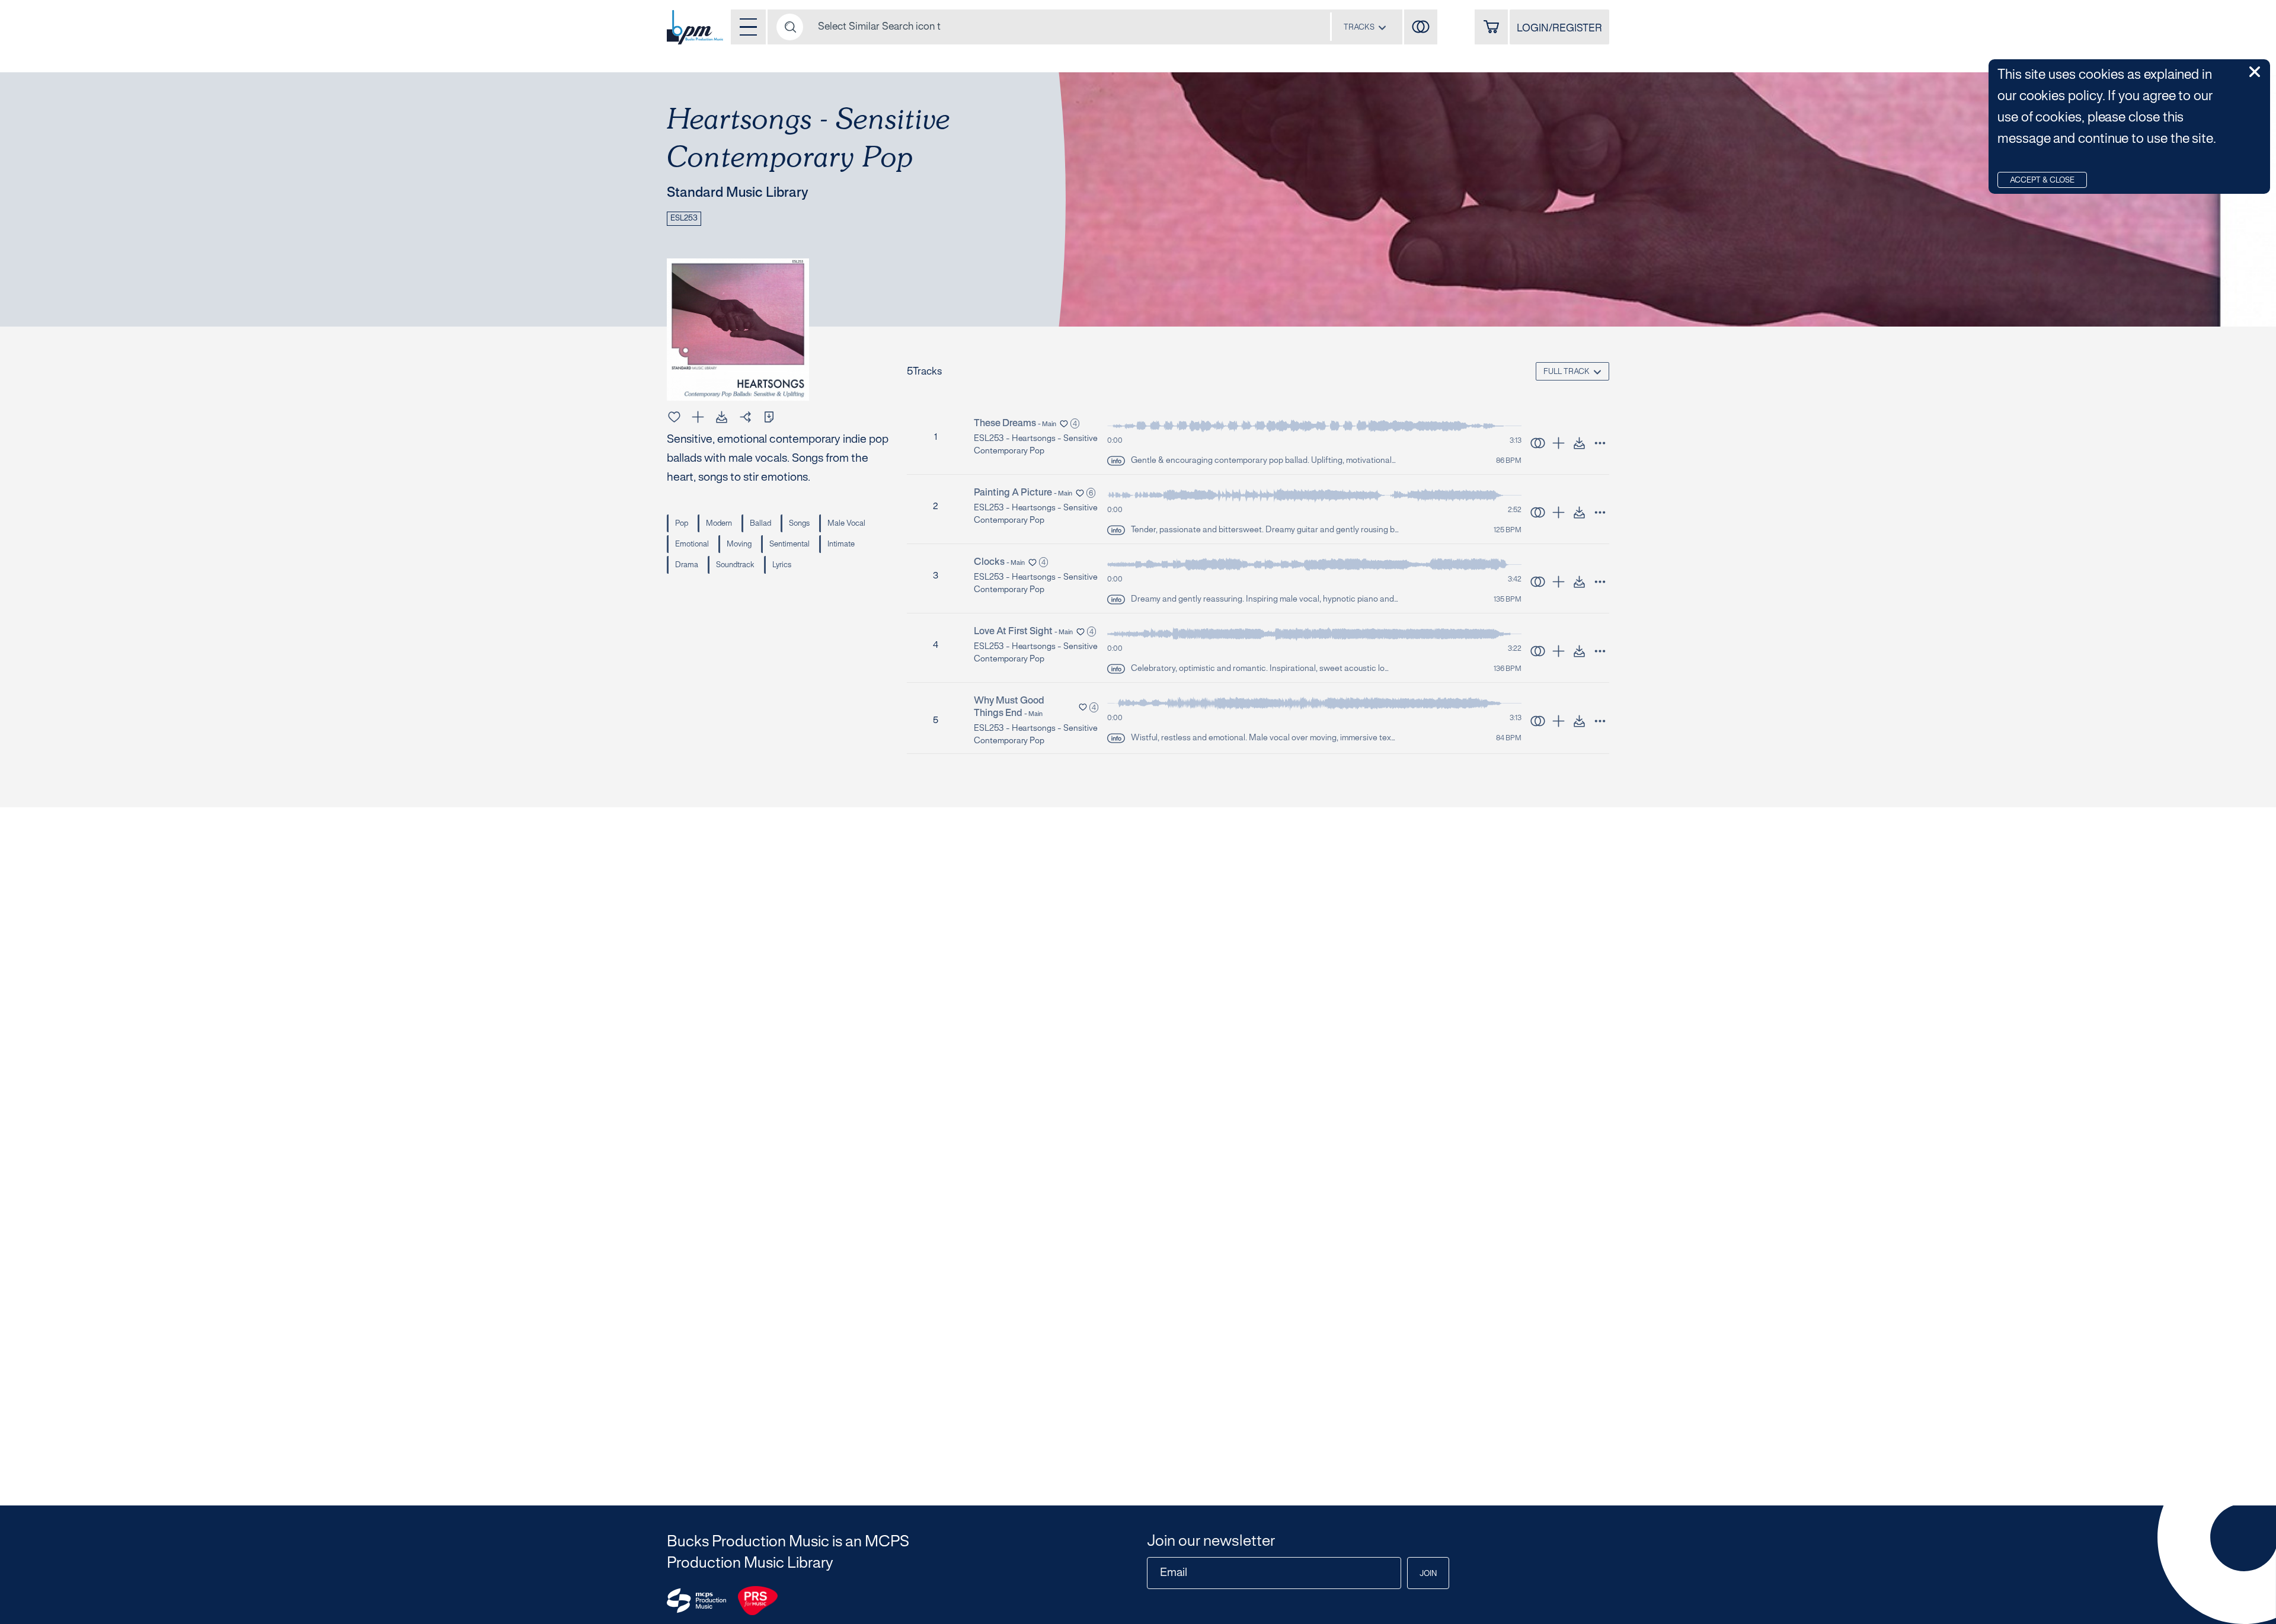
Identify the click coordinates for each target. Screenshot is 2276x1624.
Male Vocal (846, 524)
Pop (682, 524)
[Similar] (1421, 27)
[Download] (722, 417)
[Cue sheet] (769, 417)
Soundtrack (735, 565)
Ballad (760, 524)
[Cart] (1491, 27)
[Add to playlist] (698, 417)
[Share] (745, 417)
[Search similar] (1538, 443)
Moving (739, 545)
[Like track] (674, 417)
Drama (687, 565)
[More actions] (1600, 443)
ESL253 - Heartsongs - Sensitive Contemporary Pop (1035, 445)
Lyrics (782, 565)
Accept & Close (2042, 181)
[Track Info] (1116, 461)
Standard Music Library (738, 194)
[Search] (790, 27)
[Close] (2255, 72)
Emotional (692, 545)
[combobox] (1365, 27)
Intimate (841, 545)
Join (1428, 1574)
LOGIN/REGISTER (1559, 28)
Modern (719, 524)
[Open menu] (748, 27)
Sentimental (789, 545)
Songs (799, 524)
